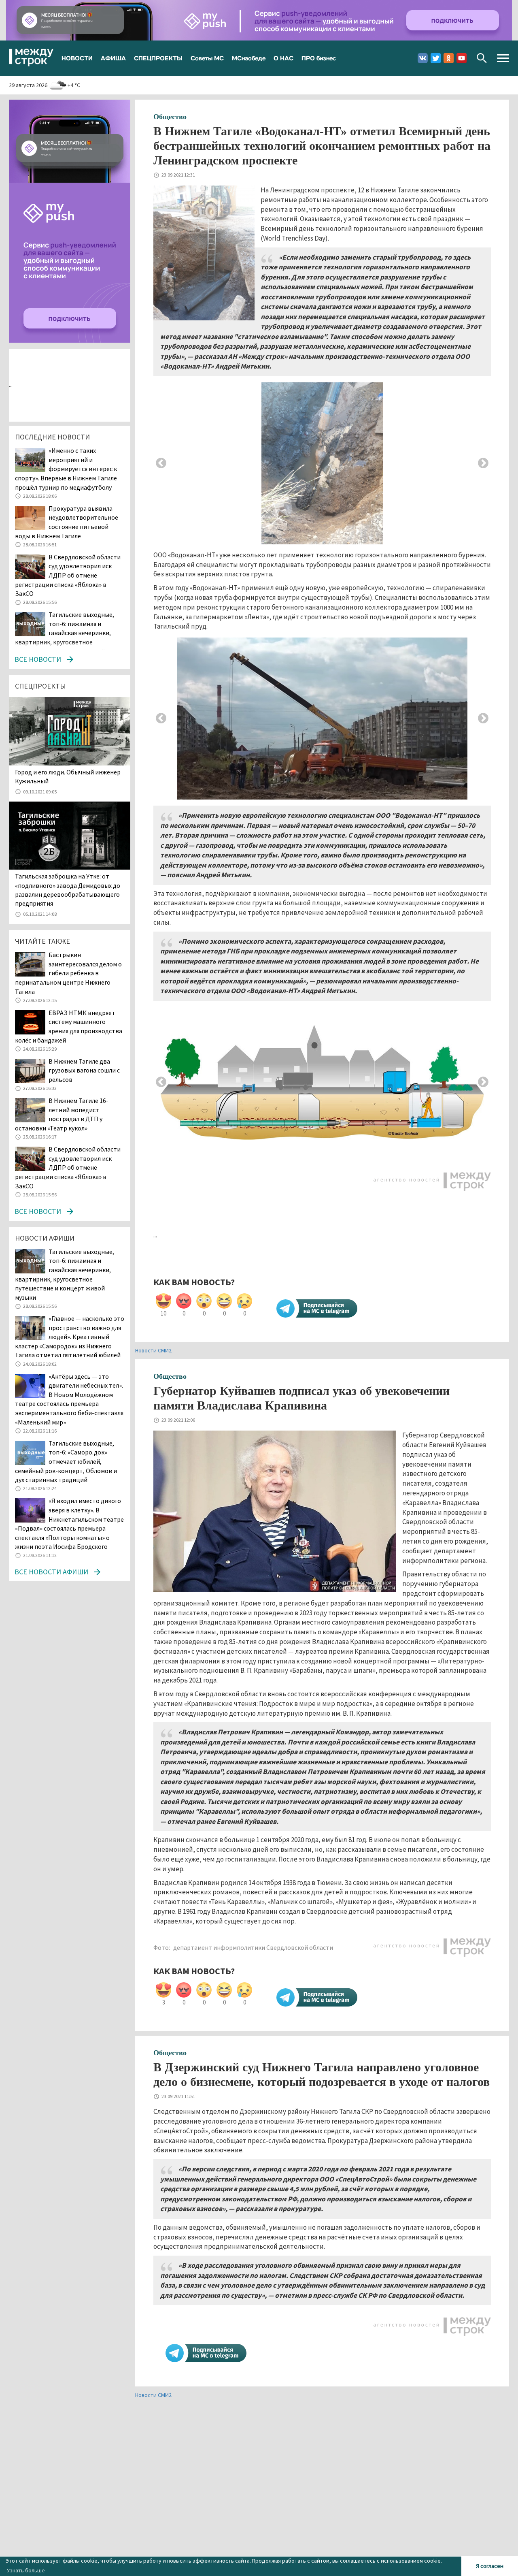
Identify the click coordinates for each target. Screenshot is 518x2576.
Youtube (462, 58)
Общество (170, 117)
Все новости (38, 659)
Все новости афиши (51, 1572)
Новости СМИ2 (153, 1350)
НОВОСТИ (77, 58)
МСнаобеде (249, 58)
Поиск (482, 58)
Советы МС (207, 58)
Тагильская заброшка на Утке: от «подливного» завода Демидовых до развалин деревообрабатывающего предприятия (68, 890)
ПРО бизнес (319, 58)
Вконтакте (423, 58)
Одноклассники (449, 58)
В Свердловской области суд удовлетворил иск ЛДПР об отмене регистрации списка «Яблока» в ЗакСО (68, 575)
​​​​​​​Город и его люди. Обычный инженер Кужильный (68, 776)
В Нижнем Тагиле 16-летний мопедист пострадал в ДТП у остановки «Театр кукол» (62, 1114)
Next (483, 463)
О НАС (283, 58)
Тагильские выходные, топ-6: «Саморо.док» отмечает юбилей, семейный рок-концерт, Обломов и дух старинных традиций (66, 1461)
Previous (161, 463)
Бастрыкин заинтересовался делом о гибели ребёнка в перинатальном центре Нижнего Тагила (68, 973)
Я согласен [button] (490, 2566)
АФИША (113, 58)
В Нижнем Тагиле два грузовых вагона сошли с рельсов (84, 1070)
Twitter (436, 58)
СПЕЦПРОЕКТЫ (158, 58)
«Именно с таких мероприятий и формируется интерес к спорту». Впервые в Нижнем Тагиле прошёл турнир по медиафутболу (66, 469)
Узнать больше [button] (26, 2570)
